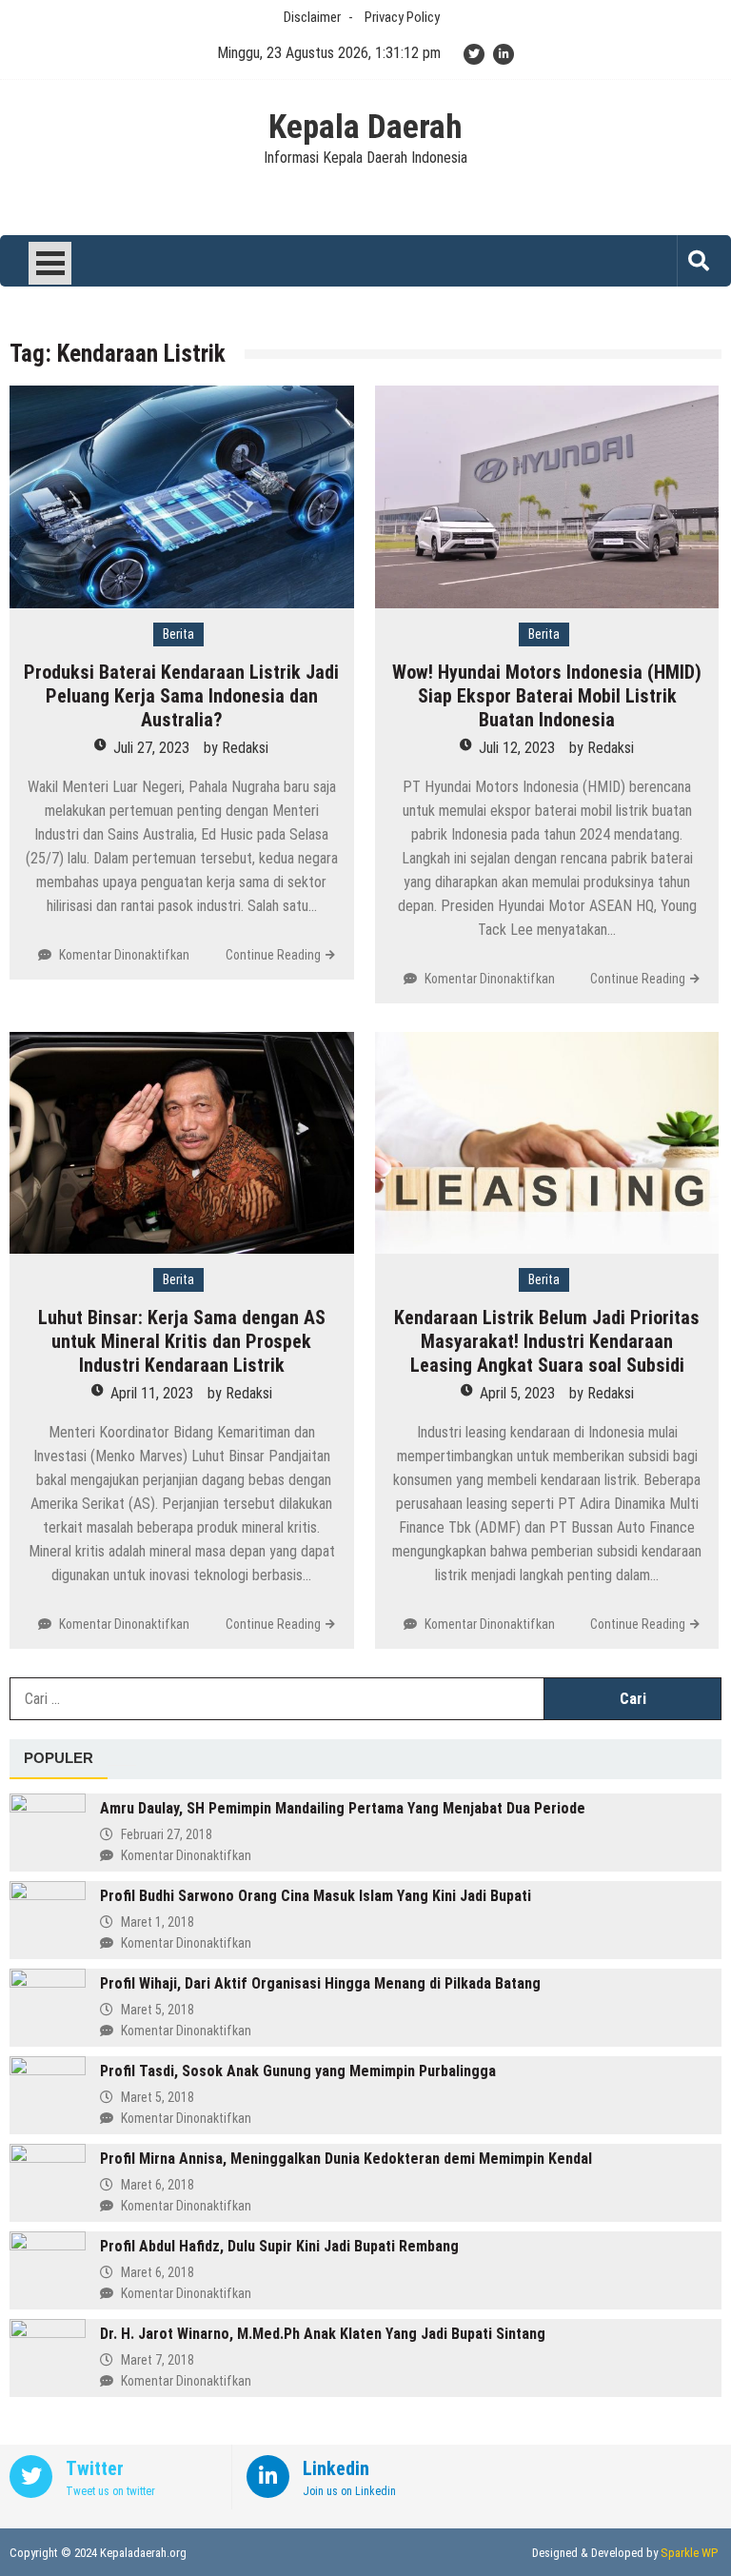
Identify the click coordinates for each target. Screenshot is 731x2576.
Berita (178, 634)
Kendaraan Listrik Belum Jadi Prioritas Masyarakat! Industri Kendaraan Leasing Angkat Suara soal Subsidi (547, 1341)
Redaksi (245, 748)
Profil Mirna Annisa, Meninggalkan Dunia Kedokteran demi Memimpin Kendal (346, 2159)
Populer (59, 1758)
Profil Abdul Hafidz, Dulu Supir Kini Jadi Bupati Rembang (279, 2246)
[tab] (59, 1759)
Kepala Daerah (365, 128)
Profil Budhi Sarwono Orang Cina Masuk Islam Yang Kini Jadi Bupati (316, 1896)
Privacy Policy (402, 17)
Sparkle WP (689, 2553)
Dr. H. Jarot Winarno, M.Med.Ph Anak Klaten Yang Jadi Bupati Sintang (323, 2334)
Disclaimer (312, 17)
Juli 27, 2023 (151, 748)
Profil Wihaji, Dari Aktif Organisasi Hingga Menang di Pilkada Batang (320, 1983)
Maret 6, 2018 (158, 2185)
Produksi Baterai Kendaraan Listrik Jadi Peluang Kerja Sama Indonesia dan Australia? (181, 696)
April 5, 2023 (517, 1393)
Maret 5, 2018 (158, 2010)
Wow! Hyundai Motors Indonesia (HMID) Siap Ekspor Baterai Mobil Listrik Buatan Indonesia (547, 696)
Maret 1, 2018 (158, 1922)
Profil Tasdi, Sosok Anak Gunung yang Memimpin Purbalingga (298, 2071)
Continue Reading (273, 955)
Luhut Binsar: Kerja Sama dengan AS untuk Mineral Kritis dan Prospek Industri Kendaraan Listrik (182, 1341)
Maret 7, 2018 (158, 2360)
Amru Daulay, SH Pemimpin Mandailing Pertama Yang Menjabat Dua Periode (343, 1808)
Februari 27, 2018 (167, 1834)
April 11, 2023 (152, 1393)
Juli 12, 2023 (517, 748)
